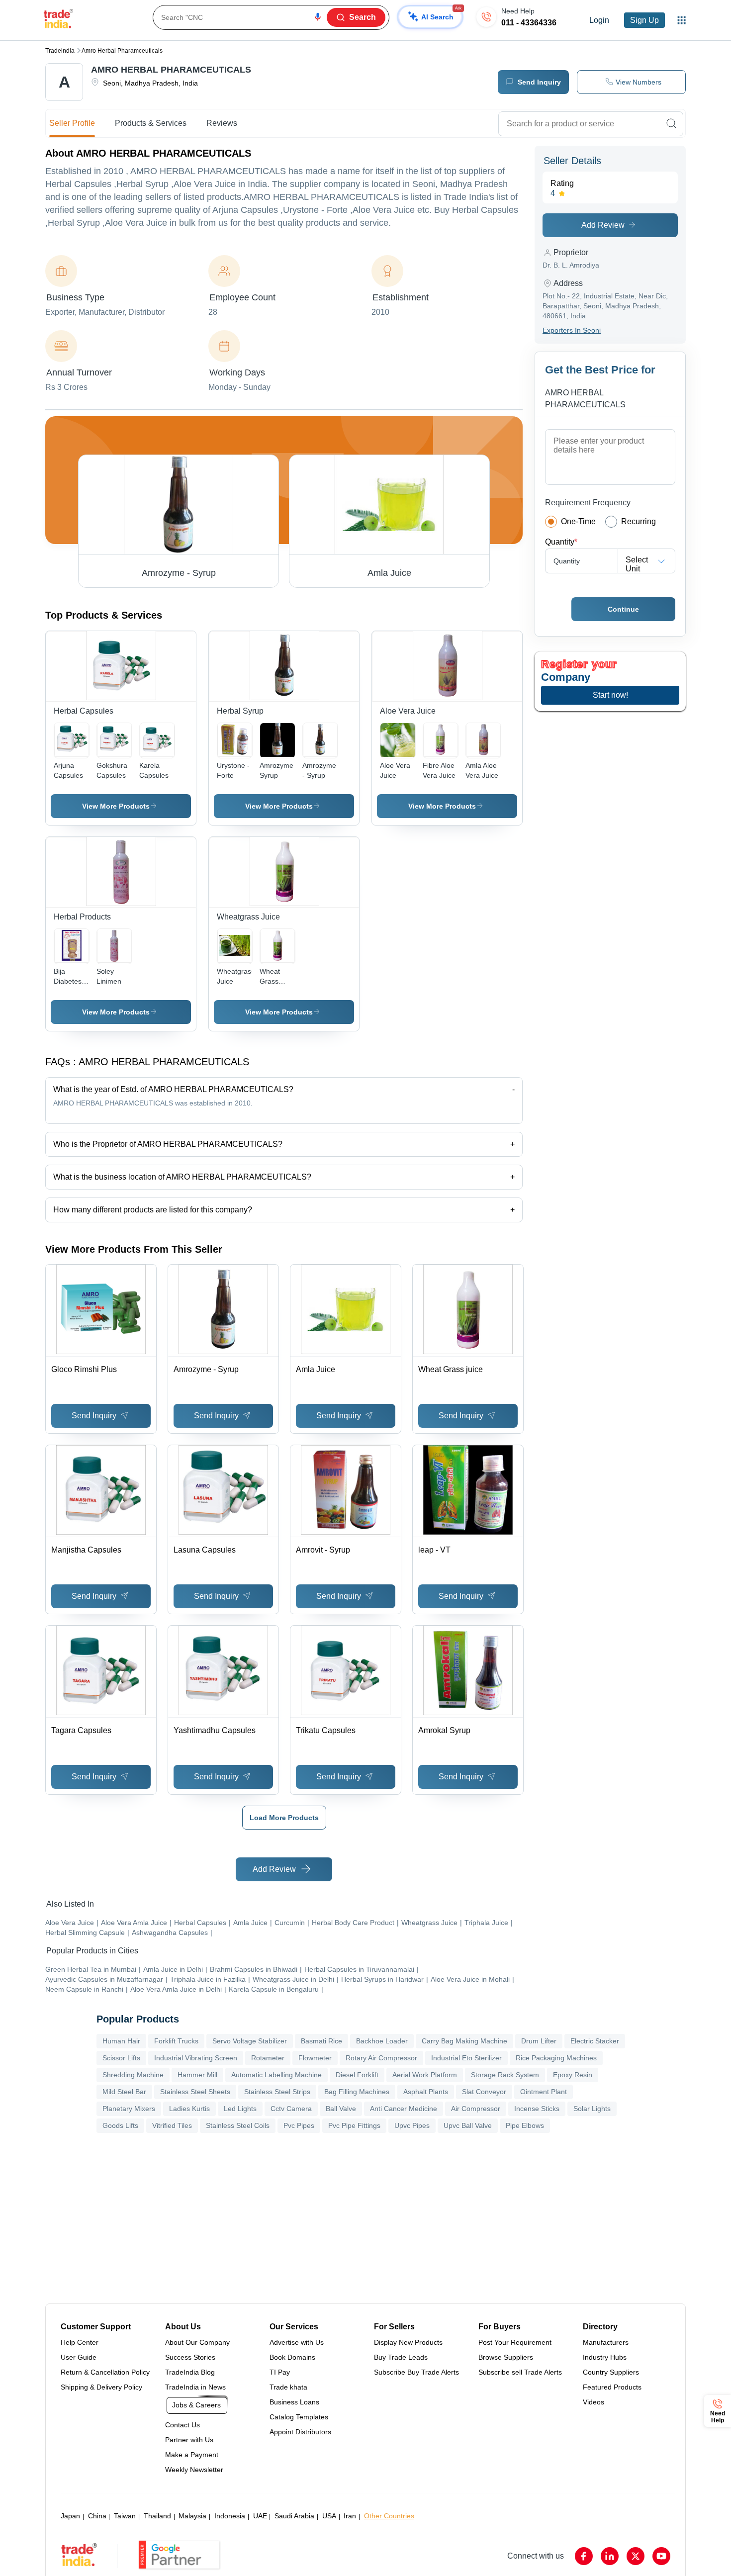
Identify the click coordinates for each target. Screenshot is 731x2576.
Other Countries (389, 2516)
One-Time (578, 521)
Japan (70, 2516)
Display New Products (408, 2342)
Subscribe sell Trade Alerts (520, 2372)
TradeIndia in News (195, 2387)
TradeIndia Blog (190, 2372)
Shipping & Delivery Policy (101, 2387)
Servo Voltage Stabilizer (250, 2041)
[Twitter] (636, 2556)
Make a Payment (192, 2455)
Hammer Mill (197, 2075)
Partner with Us (189, 2440)
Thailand (157, 2516)
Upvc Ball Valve (468, 2125)
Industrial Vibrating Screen (196, 2058)
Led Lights (240, 2109)
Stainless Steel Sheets (195, 2092)
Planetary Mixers (129, 2109)
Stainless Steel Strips (277, 2092)
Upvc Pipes (412, 2125)
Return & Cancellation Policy (105, 2372)
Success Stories (190, 2357)
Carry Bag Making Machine (464, 2041)
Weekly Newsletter (194, 2470)
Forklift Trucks (176, 2041)
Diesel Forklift (357, 2075)
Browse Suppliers (506, 2357)
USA (329, 2516)
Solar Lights (592, 2109)
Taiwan (125, 2516)
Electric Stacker (595, 2041)
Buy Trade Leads (401, 2357)
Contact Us (183, 2425)
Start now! (610, 695)
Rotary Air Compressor (381, 2058)
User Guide (79, 2357)
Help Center (80, 2342)
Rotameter (268, 2058)
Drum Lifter (539, 2041)
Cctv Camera (291, 2109)
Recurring (639, 521)
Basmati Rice (321, 2041)
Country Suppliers (611, 2372)
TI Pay (280, 2372)
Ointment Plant (544, 2092)
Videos (594, 2402)
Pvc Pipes (299, 2125)
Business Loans (294, 2402)
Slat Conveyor (484, 2092)
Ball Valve (341, 2109)
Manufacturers (606, 2342)
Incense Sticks (537, 2109)
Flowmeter (315, 2058)
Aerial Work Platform (425, 2075)
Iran (350, 2516)
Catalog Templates (299, 2417)
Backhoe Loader (382, 2041)
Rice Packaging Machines (556, 2058)
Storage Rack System (505, 2075)
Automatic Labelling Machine (276, 2075)
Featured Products (612, 2387)
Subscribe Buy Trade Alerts (416, 2372)
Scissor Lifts (121, 2058)
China (97, 2516)
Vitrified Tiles (172, 2125)
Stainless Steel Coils (238, 2125)
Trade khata (288, 2387)
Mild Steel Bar (124, 2092)
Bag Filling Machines (357, 2092)
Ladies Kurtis (189, 2109)
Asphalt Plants (426, 2092)
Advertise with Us (297, 2342)
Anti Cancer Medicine (404, 2109)
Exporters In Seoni (572, 330)
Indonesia (230, 2516)
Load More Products (284, 1818)
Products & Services (151, 123)
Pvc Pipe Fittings (354, 2125)
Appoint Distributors (300, 2432)
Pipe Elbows (525, 2125)
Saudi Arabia (294, 2516)
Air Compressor (476, 2109)
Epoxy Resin (573, 2075)
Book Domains (292, 2357)
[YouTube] (661, 2556)
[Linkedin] (610, 2556)
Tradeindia (60, 51)
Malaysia (192, 2516)
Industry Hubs (605, 2357)
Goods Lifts (120, 2125)
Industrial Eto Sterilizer (466, 2058)
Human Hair (121, 2041)
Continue (623, 609)
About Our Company (197, 2342)
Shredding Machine (133, 2075)
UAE (260, 2516)
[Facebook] (584, 2556)
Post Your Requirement (515, 2342)
